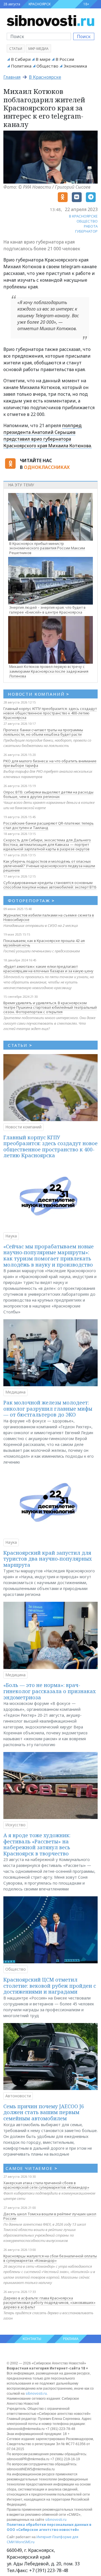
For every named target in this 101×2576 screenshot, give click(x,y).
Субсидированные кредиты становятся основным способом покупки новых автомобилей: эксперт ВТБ (50, 885)
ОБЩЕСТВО (87, 221)
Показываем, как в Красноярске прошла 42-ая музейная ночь (44, 943)
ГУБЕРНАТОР (86, 231)
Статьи (16, 49)
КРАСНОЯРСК (40, 4)
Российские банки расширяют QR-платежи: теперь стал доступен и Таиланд (49, 825)
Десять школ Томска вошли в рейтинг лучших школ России (50, 2216)
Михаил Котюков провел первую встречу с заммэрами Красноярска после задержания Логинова (49, 671)
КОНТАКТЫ (32, 2339)
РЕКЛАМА (71, 2339)
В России (65, 59)
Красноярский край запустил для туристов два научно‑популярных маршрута (48, 1559)
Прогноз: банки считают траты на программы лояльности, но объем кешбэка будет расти (43, 732)
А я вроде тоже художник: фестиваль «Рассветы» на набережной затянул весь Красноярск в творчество (37, 1844)
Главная (12, 77)
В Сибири (21, 59)
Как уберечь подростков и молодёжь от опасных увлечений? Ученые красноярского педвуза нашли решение (49, 866)
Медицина (15, 1392)
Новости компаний (23, 1127)
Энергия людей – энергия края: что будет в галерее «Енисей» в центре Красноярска (47, 610)
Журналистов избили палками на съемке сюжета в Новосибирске (49, 917)
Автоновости (18, 2096)
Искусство (15, 1825)
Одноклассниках (47, 467)
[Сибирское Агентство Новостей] (50, 20)
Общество (47, 66)
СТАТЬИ (20, 1045)
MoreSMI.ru (25, 2542)
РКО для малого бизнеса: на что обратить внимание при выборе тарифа (50, 763)
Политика (21, 66)
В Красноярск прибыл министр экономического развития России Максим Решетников (47, 548)
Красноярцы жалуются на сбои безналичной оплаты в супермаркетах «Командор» (50, 2258)
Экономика (75, 66)
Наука (11, 1236)
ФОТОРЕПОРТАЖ (31, 901)
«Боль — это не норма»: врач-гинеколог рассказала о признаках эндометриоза (50, 1691)
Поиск (84, 36)
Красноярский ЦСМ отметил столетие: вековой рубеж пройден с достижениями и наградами (50, 1986)
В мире (43, 59)
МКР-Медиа (38, 49)
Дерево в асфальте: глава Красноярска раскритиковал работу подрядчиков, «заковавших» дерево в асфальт (49, 2302)
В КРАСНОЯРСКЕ (83, 216)
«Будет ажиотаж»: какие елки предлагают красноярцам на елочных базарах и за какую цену (48, 969)
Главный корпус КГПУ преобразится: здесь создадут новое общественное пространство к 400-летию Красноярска (50, 713)
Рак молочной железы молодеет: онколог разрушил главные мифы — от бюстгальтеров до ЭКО (48, 1409)
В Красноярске (45, 77)
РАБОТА (91, 226)
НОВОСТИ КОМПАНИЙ (39, 694)
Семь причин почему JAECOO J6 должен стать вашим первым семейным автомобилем (44, 2112)
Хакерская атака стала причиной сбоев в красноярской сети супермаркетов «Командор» (46, 2185)
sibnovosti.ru (36, 2393)
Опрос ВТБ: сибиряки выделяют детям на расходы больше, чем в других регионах (48, 794)
